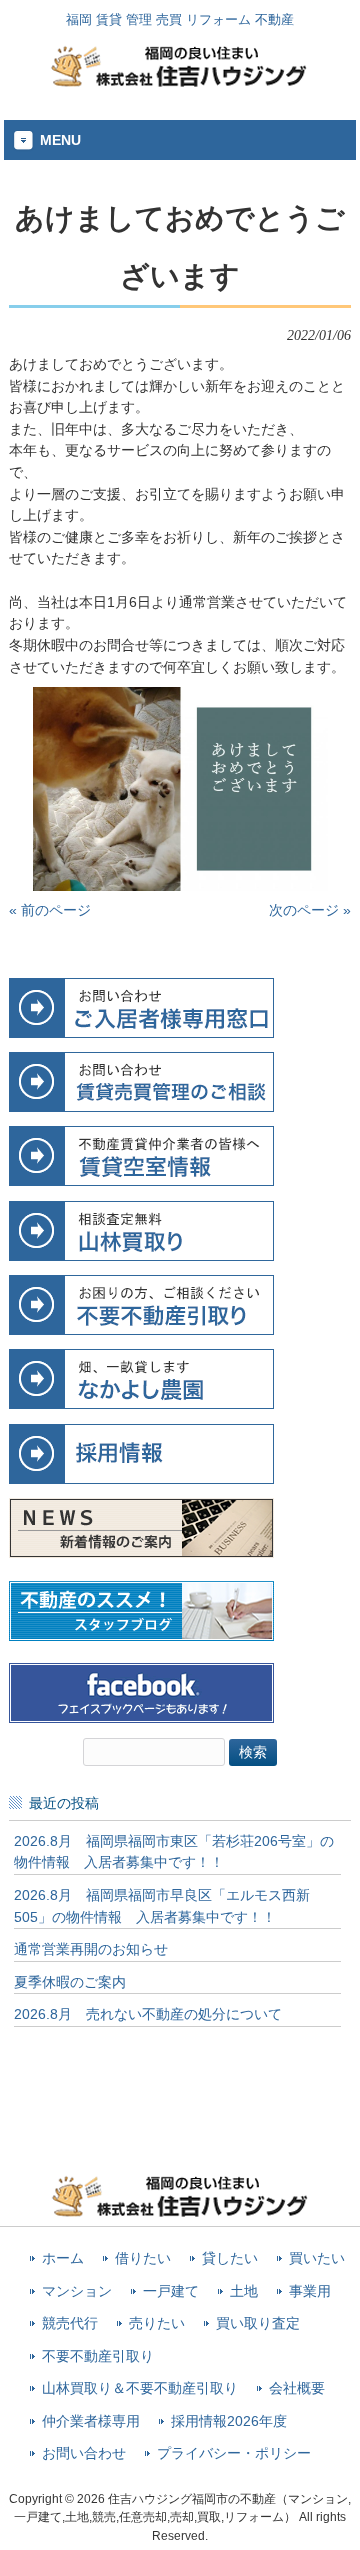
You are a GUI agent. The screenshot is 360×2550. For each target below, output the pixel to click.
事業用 (310, 2291)
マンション (77, 2291)
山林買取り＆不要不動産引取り (140, 2388)
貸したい (230, 2258)
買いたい (317, 2258)
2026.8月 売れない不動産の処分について (148, 2014)
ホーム (63, 2258)
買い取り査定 (258, 2323)
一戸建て (171, 2291)
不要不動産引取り (98, 2356)
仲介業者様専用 (91, 2421)
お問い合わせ (84, 2453)
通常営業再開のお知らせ (91, 1949)
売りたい (157, 2323)
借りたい (143, 2258)
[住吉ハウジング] (179, 82)
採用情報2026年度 (229, 2421)
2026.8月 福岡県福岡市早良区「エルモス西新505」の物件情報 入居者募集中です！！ (162, 1906)
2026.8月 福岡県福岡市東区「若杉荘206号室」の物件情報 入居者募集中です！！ (174, 1852)
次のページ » (310, 910)
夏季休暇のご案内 (70, 1982)
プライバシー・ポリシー (234, 2453)
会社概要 (297, 2388)
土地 (244, 2291)
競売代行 (70, 2323)
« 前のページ (50, 910)
